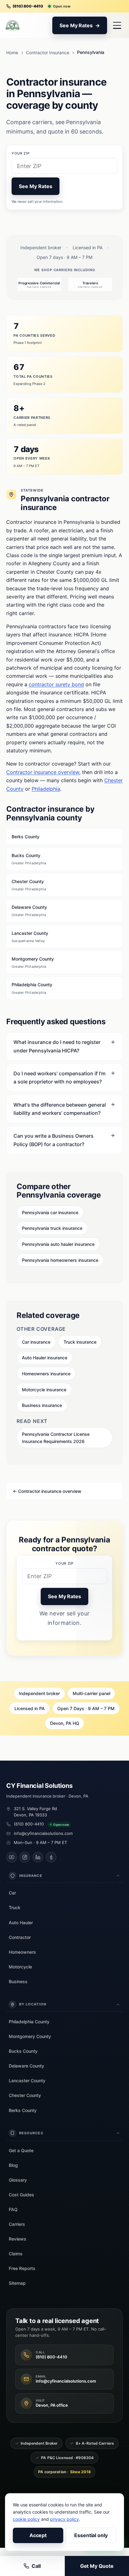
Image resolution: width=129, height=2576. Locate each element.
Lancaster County (30, 937)
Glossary (18, 2180)
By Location (33, 2004)
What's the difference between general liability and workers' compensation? (60, 1109)
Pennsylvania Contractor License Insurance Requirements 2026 (56, 1438)
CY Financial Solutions (39, 1786)
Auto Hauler (21, 1923)
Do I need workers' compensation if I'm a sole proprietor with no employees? (59, 1077)
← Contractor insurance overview (47, 1491)
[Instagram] (25, 1857)
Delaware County (29, 911)
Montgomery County (33, 962)
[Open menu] (117, 25)
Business (18, 1981)
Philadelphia (46, 789)
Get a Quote (21, 2150)
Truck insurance (80, 1342)
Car (12, 1893)
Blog (13, 2165)
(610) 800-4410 (29, 1824)
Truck (15, 1907)
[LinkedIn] (38, 1857)
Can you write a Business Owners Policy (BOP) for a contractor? (54, 1140)
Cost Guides (21, 2195)
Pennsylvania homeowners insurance (60, 1260)
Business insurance (42, 1405)
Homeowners (22, 1952)
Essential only (91, 2535)
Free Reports (22, 2268)
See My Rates (35, 186)
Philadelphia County (32, 988)
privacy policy (64, 2519)
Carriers (17, 2224)
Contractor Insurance (48, 53)
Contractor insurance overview (43, 772)
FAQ (13, 2209)
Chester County (29, 885)
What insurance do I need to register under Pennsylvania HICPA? (57, 1046)
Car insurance (36, 1342)
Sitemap (17, 2283)
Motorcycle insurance (44, 1390)
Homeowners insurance (46, 1374)
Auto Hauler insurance (45, 1358)
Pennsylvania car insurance (50, 1212)
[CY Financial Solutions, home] (13, 25)
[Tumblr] (51, 1857)
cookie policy (26, 2519)
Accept (38, 2535)
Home (12, 53)
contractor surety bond (56, 684)
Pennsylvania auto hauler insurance (58, 1244)
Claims (16, 2254)
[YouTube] (12, 1857)
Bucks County (29, 859)
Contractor (20, 1937)
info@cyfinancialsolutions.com (43, 1833)
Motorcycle (20, 1967)
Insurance (31, 1876)
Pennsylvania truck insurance (52, 1228)
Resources (31, 2133)
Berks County (26, 837)
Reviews (18, 2239)
